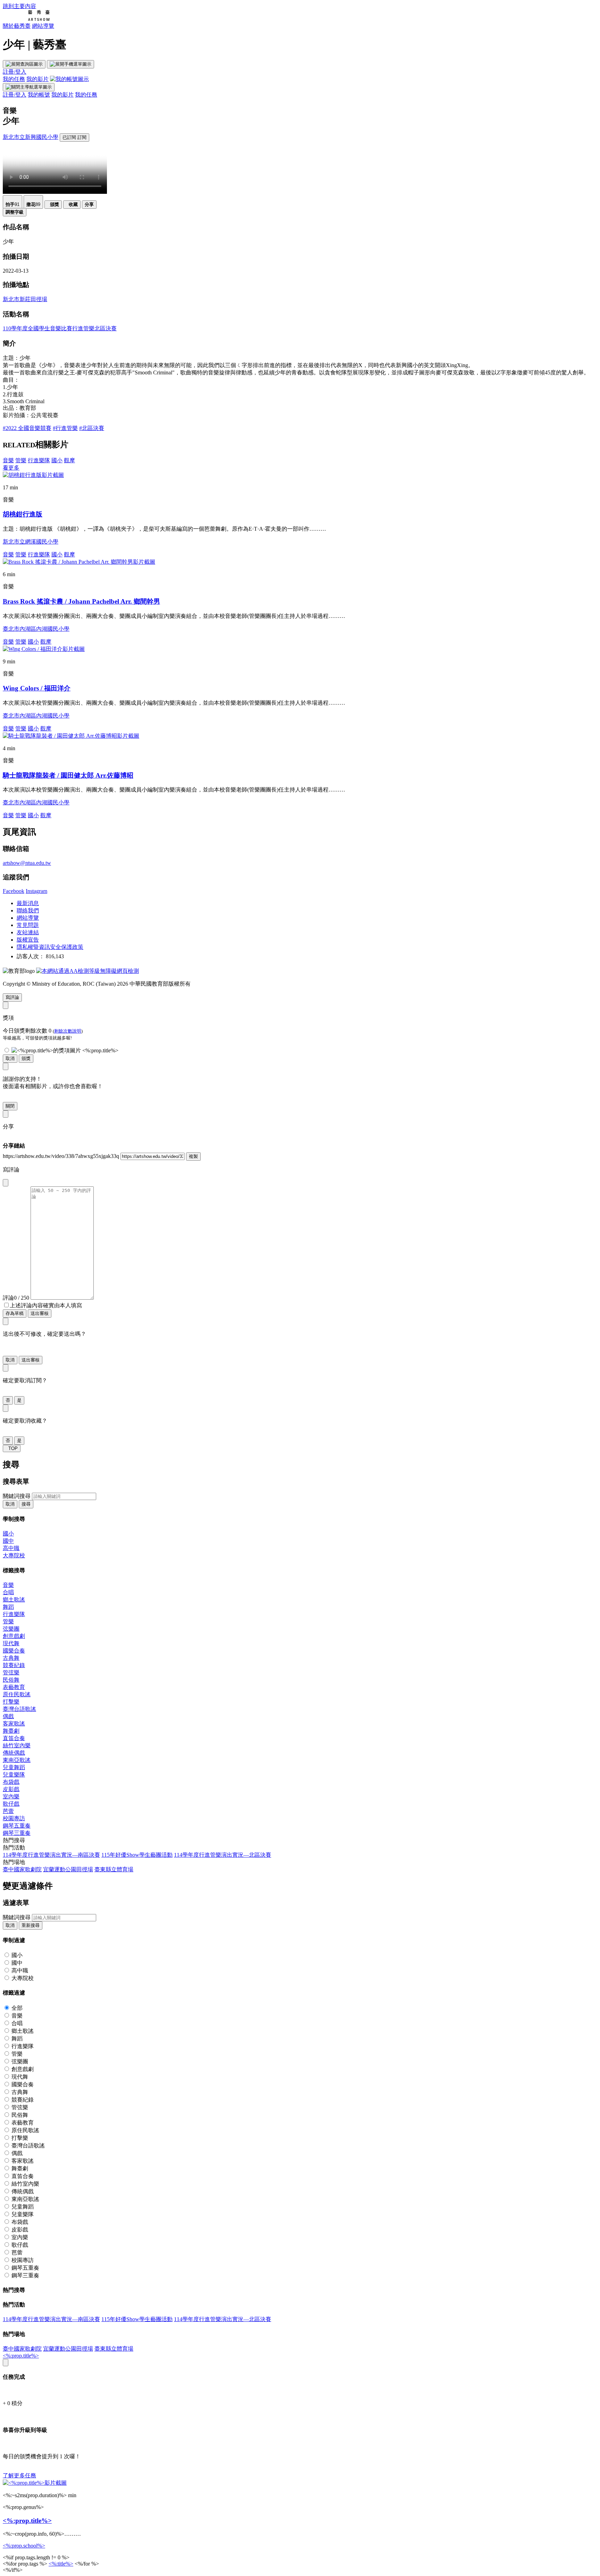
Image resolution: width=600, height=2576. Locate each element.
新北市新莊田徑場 (25, 299)
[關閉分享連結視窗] (6, 1114)
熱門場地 (14, 1862)
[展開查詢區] (24, 64)
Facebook (14, 891)
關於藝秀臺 (17, 26)
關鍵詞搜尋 (17, 1496)
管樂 (21, 460)
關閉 (10, 1106)
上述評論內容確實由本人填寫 (46, 1305)
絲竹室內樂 (17, 1745)
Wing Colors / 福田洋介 (37, 688)
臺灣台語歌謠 (19, 1709)
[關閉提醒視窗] (6, 1066)
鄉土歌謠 (14, 1600)
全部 (17, 2008)
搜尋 (26, 1504)
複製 (193, 1156)
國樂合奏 (14, 1651)
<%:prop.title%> (21, 2356)
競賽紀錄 (14, 1665)
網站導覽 (43, 26)
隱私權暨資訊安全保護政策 (50, 947)
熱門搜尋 (14, 1840)
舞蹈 (8, 1607)
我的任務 (14, 79)
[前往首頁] (26, 19)
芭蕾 (8, 1811)
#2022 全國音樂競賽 (27, 428)
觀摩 (69, 460)
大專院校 (14, 1555)
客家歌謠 (14, 1724)
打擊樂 (11, 1702)
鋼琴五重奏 (17, 1826)
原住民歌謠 (17, 1694)
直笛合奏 (14, 1738)
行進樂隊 (39, 460)
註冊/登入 (15, 72)
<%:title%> (61, 2564)
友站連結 (28, 932)
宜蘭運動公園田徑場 (68, 1869)
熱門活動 (14, 1848)
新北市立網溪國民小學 (31, 542)
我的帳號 (39, 95)
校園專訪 (14, 1818)
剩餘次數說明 (68, 1031)
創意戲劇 (14, 1636)
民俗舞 (11, 1680)
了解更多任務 (19, 2475)
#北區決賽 (92, 428)
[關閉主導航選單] (29, 87)
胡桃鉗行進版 (23, 514)
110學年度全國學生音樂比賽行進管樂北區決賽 (60, 328)
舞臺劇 (11, 1731)
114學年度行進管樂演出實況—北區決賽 (223, 1855)
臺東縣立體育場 (114, 1869)
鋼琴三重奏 (17, 1833)
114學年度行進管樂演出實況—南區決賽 (51, 1855)
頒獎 (26, 1058)
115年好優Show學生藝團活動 (137, 1855)
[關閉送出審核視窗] (6, 1321)
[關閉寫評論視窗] (6, 1183)
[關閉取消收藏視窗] (6, 1408)
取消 (10, 1058)
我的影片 (37, 79)
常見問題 (28, 925)
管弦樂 (11, 1672)
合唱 (8, 1592)
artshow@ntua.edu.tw (27, 863)
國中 (8, 1541)
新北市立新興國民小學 (31, 137)
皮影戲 (11, 1789)
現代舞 (11, 1643)
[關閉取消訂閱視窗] (6, 1368)
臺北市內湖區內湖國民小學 (36, 629)
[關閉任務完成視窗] (6, 2363)
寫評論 (12, 997)
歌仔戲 (11, 1804)
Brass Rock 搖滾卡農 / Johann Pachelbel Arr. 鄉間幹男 (81, 601)
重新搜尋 (31, 1925)
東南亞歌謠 (17, 1760)
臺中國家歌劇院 (22, 1869)
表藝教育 (14, 1687)
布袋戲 (11, 1782)
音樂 (8, 460)
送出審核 (40, 1313)
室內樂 (11, 1796)
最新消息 (28, 903)
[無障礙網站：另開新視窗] (87, 971)
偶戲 (8, 1716)
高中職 (11, 1548)
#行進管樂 (65, 428)
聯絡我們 (28, 910)
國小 (57, 460)
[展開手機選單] (70, 64)
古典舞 (11, 1658)
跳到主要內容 (19, 6)
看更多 (11, 468)
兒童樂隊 (14, 1775)
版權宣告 (28, 940)
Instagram (36, 891)
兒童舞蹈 (14, 1767)
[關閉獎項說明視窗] (6, 1005)
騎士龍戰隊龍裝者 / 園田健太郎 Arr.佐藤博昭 (68, 775)
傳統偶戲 (14, 1753)
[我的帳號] (69, 79)
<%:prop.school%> (24, 2546)
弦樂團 (11, 1629)
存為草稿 (15, 1313)
